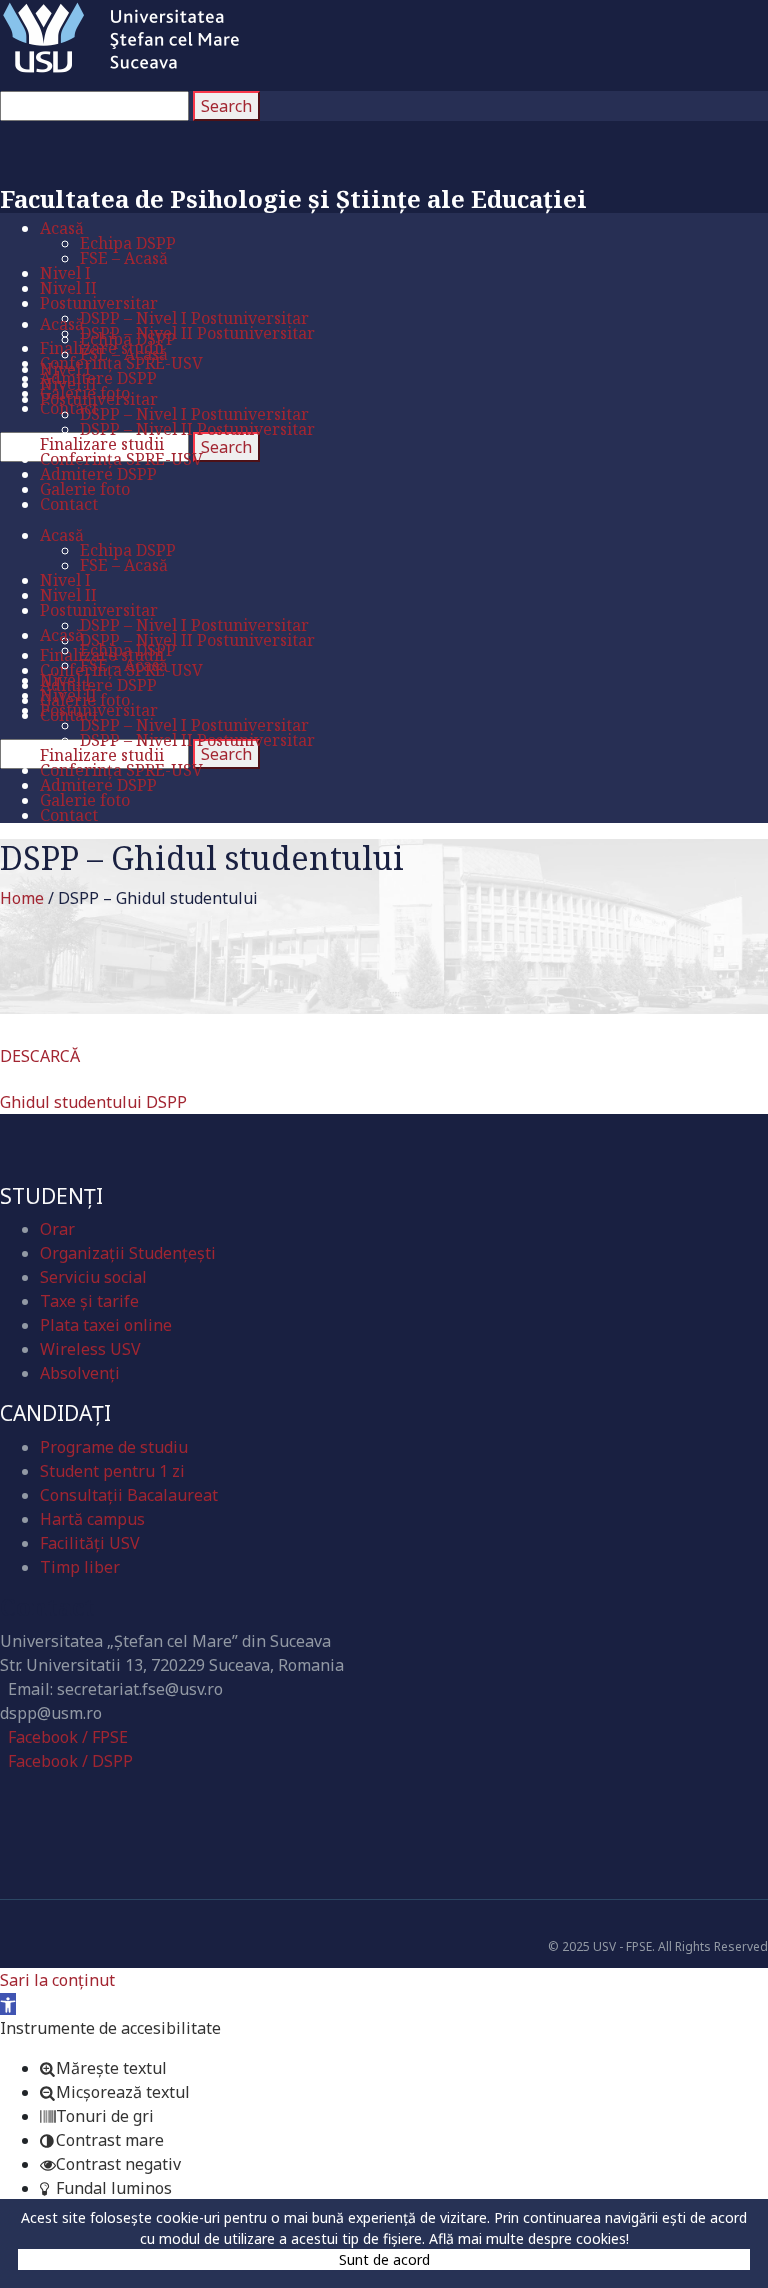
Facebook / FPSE (68, 1737)
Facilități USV (90, 1543)
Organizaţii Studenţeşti (128, 1253)
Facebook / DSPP (70, 1761)
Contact (47, 1606)
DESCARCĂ (40, 1056)
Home (22, 898)
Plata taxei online (106, 1325)
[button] (8, 2004)
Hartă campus (92, 1519)
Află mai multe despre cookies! (529, 2238)
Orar (57, 1229)
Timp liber (80, 1567)
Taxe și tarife (89, 1301)
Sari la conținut (57, 1980)
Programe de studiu (114, 1447)
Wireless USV (90, 1349)
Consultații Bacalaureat (129, 1495)
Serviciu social (93, 1277)
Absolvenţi (80, 1373)
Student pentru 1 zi (112, 1471)
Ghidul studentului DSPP (93, 1102)
